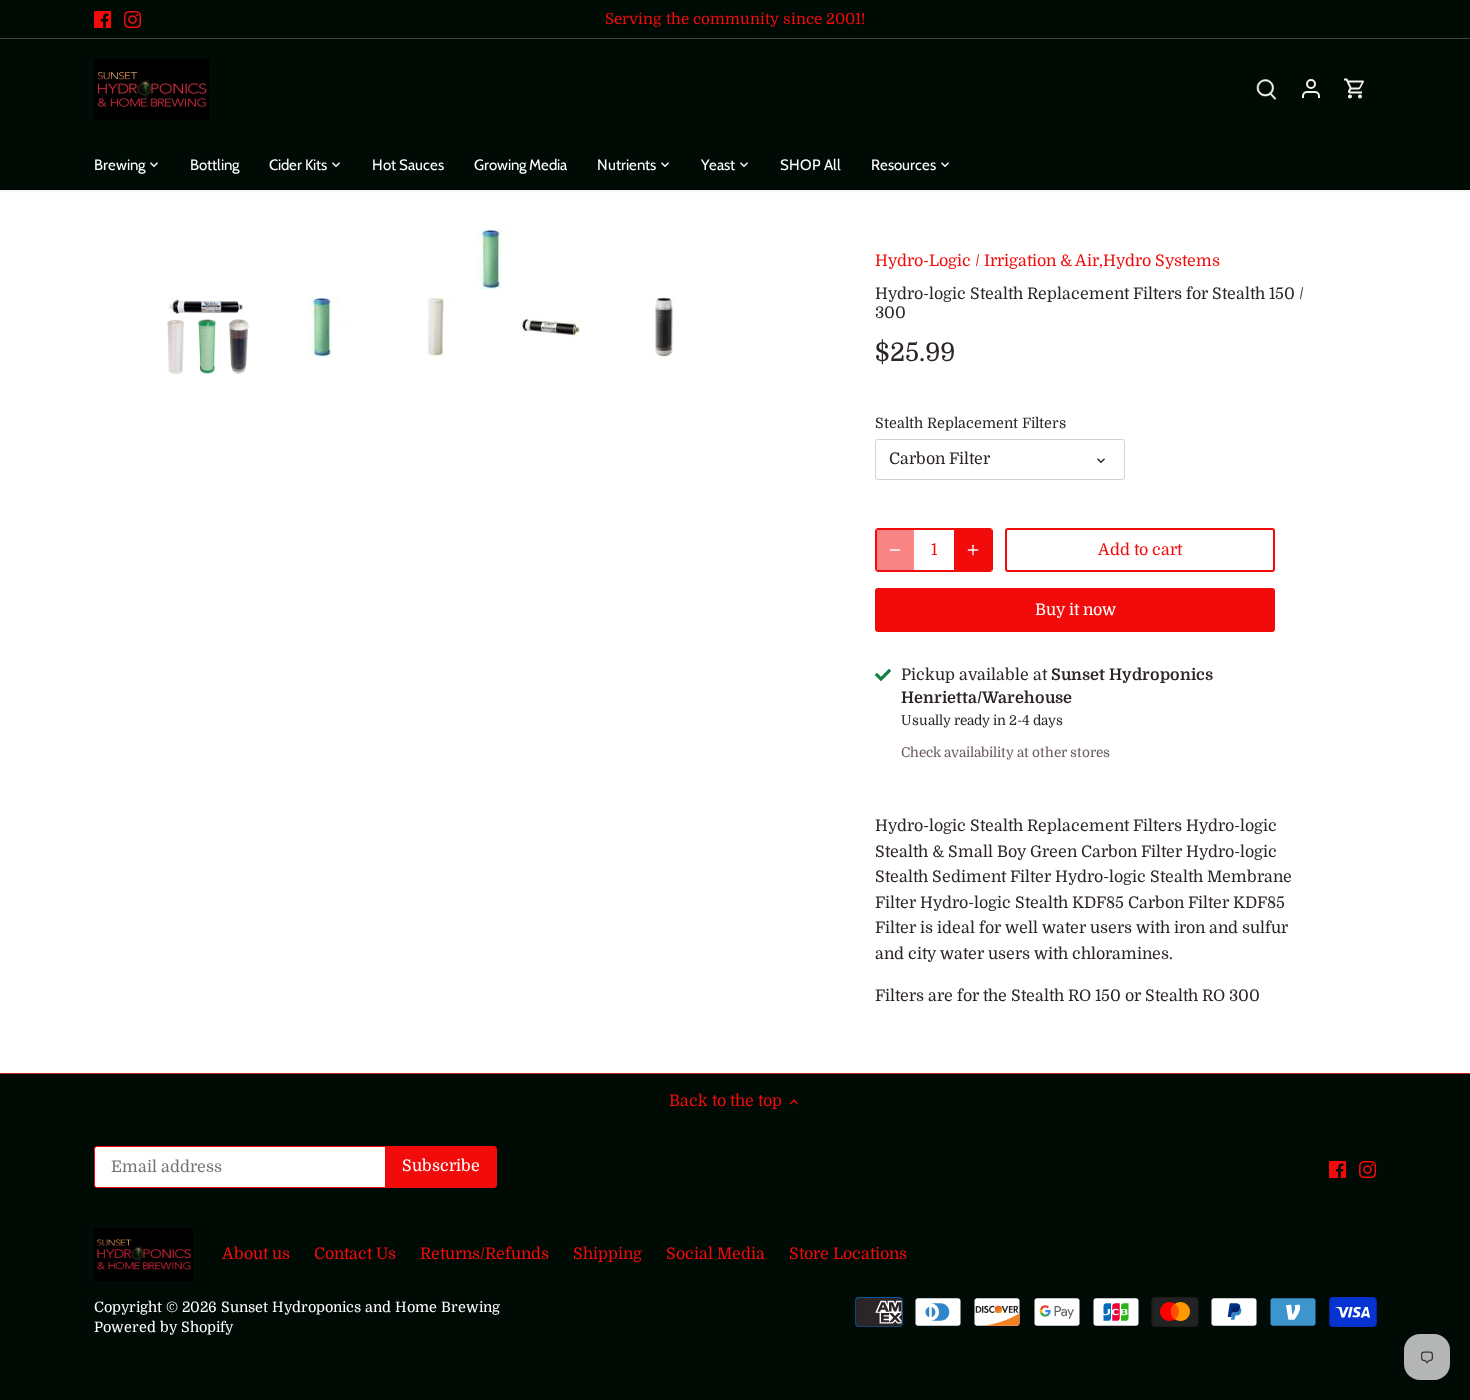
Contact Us (355, 1254)
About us (256, 1254)
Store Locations (848, 1254)
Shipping (607, 1254)
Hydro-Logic (923, 261)
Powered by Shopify (163, 1327)
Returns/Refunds (484, 1254)
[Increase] (973, 550)
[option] (208, 337)
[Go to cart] (1355, 89)
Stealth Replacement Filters (970, 423)
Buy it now (1075, 610)
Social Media (715, 1254)
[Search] (1267, 89)
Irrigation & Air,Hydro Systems (1102, 261)
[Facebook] (102, 19)
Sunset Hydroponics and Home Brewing (360, 1307)
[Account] (1311, 89)
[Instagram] (132, 19)
